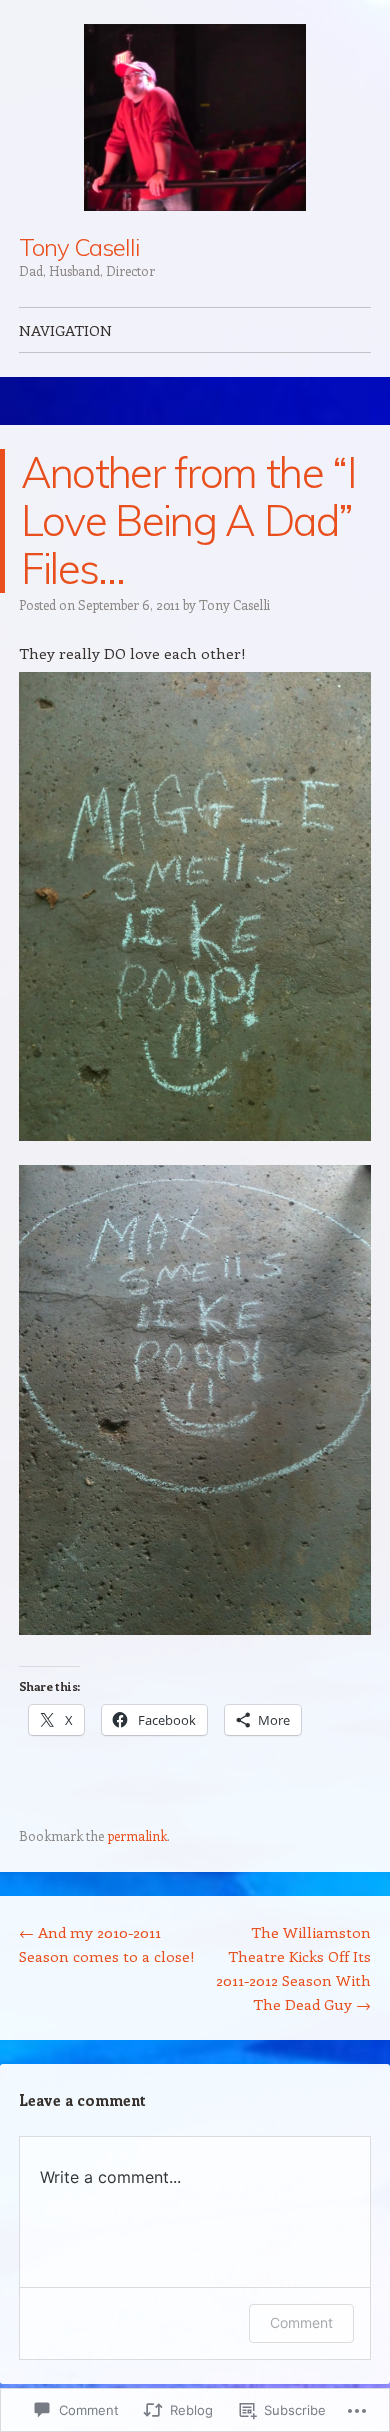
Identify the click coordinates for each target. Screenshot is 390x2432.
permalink (137, 1835)
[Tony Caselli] (195, 117)
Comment (301, 2322)
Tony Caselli (79, 247)
